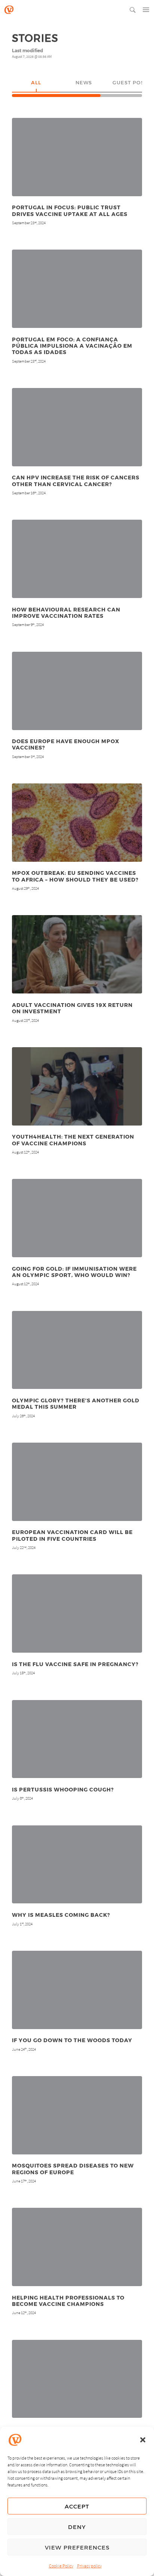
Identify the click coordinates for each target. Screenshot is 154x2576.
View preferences (77, 2547)
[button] (143, 2440)
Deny (77, 2527)
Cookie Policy (61, 2566)
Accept (77, 2506)
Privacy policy (89, 2566)
